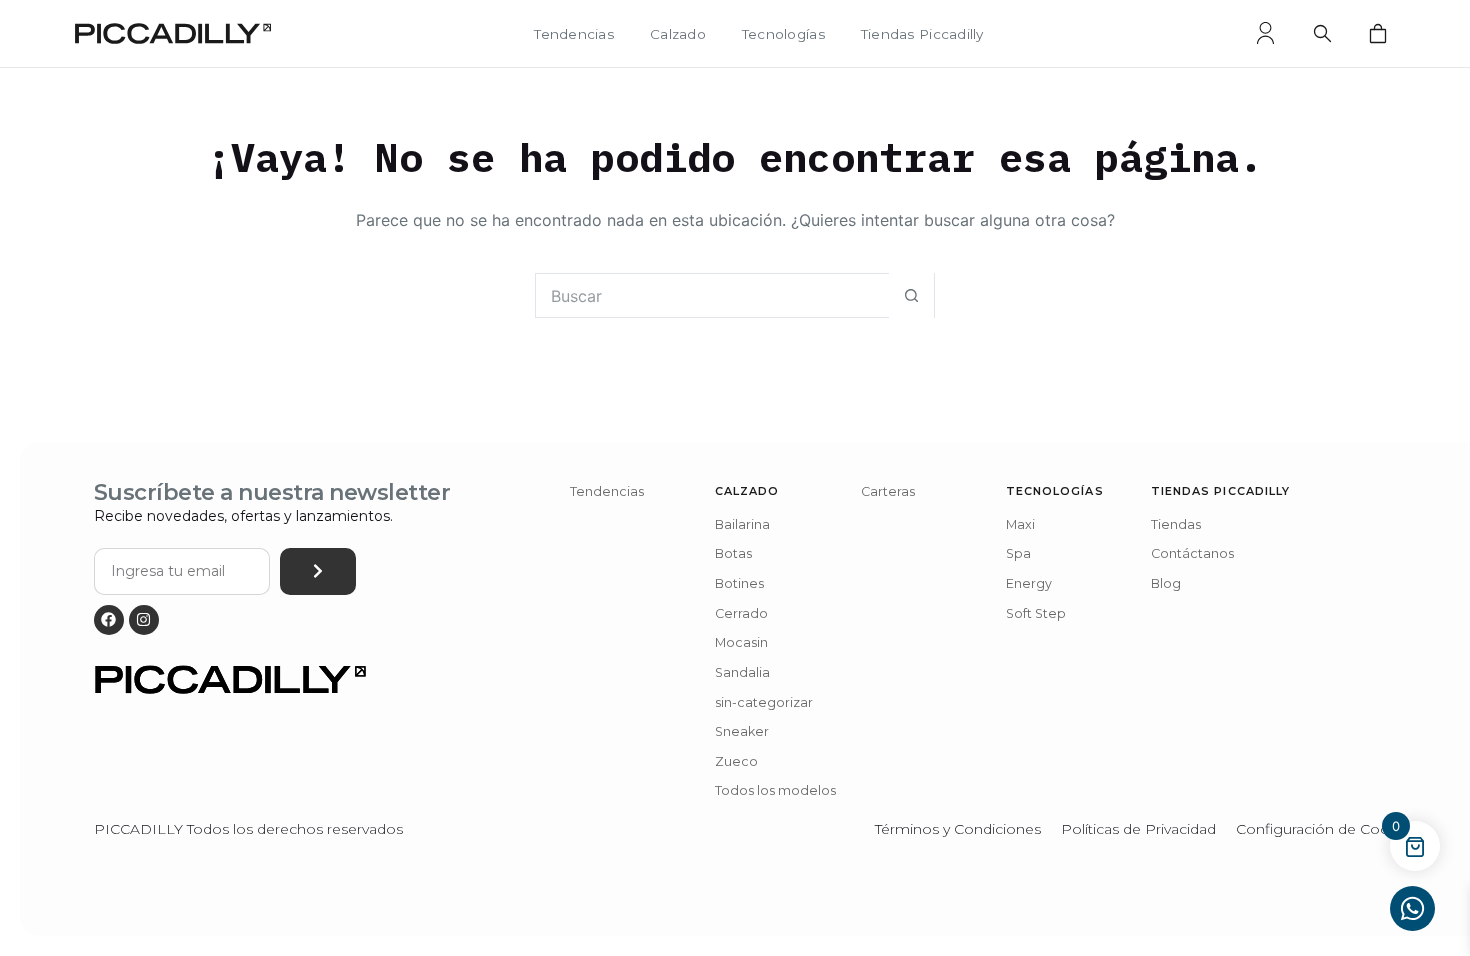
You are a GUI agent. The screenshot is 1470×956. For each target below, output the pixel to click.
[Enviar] (318, 571)
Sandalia (742, 672)
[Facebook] (109, 620)
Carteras (888, 491)
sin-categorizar (764, 702)
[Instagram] (144, 620)
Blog (1166, 583)
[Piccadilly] (173, 33)
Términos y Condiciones (958, 829)
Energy (1029, 583)
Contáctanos (1192, 553)
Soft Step (1036, 613)
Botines (739, 583)
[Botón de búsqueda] (911, 295)
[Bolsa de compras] (1378, 33)
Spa (1018, 553)
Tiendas (1176, 524)
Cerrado (741, 613)
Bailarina (742, 524)
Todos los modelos (775, 790)
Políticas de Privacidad (1138, 829)
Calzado (678, 35)
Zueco (736, 761)
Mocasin (741, 642)
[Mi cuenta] (1266, 33)
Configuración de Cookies (1326, 829)
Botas (733, 553)
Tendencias (574, 35)
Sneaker (742, 731)
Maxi (1020, 524)
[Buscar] (1322, 33)
